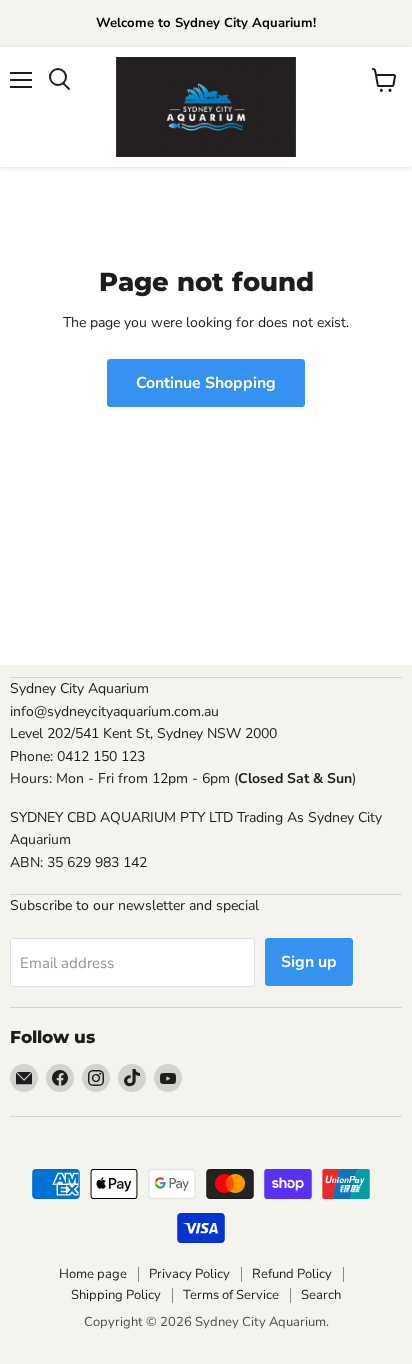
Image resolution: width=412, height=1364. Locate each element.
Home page (93, 1274)
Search (321, 1295)
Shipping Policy (116, 1295)
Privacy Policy (189, 1274)
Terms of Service (231, 1295)
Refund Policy (292, 1274)
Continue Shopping (206, 383)
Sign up (309, 962)
